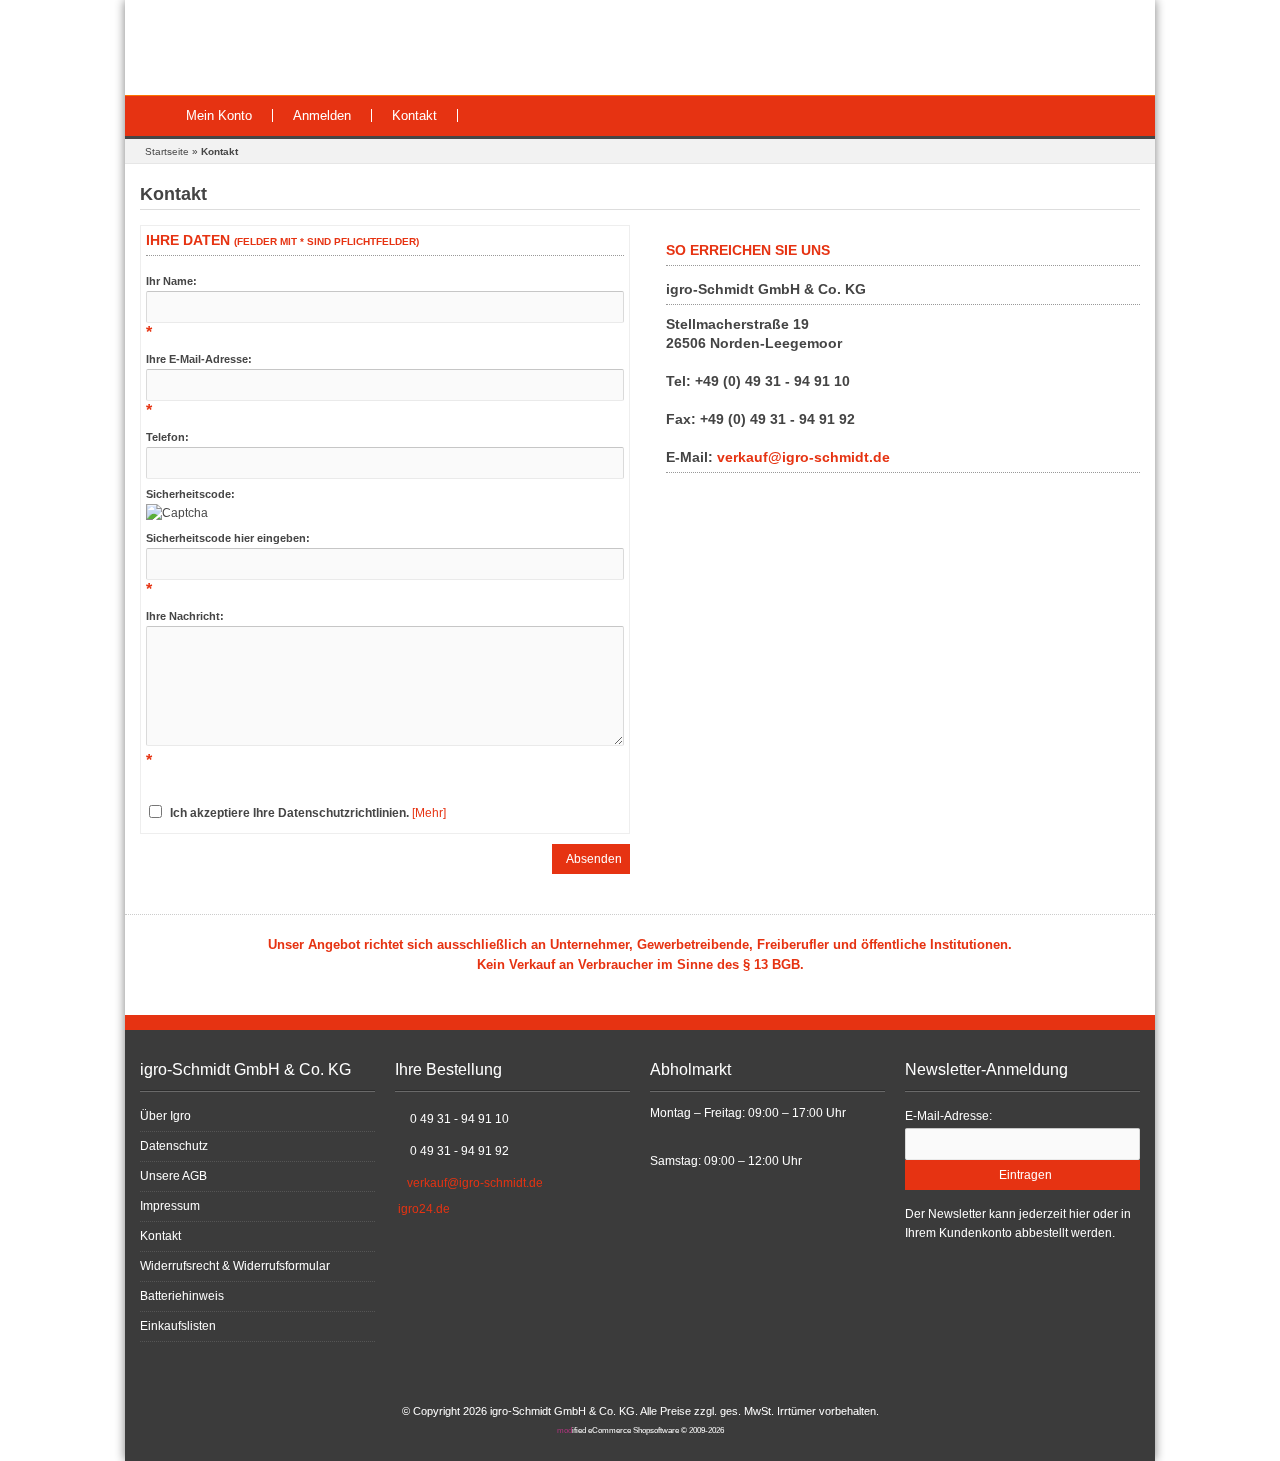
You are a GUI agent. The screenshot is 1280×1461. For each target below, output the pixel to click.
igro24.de (424, 1209)
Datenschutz (174, 1146)
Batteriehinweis (182, 1296)
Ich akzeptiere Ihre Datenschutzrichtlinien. (289, 813)
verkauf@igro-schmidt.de (803, 457)
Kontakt (414, 115)
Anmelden (322, 115)
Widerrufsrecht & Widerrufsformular (235, 1266)
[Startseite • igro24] (277, 47)
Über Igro (165, 1116)
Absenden (591, 859)
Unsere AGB (173, 1176)
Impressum (170, 1206)
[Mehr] (429, 813)
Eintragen (1022, 1175)
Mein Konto (219, 115)
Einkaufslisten (178, 1326)
